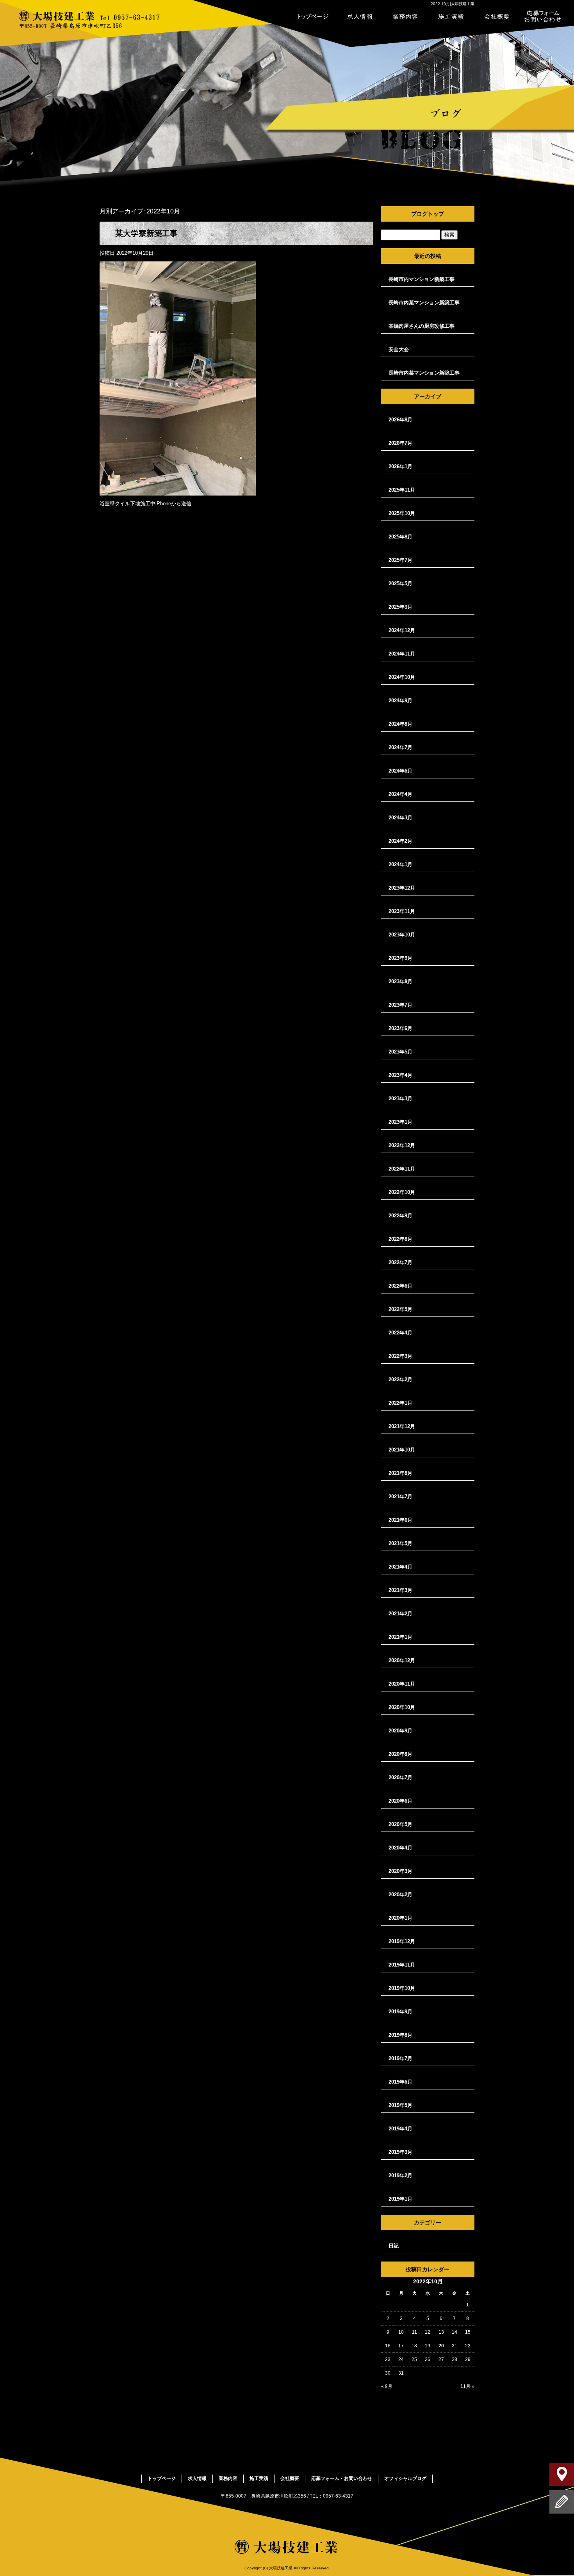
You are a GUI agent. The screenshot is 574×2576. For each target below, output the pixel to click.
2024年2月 (400, 841)
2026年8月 (400, 420)
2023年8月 (400, 982)
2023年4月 (400, 1075)
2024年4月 (400, 794)
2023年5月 (400, 1052)
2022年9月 (400, 1216)
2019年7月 (400, 2058)
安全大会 (399, 349)
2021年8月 (400, 1473)
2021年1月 (400, 1637)
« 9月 (387, 2386)
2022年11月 (402, 1169)
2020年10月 (402, 1707)
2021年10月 (402, 1450)
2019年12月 (402, 1941)
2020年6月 (400, 1801)
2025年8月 (400, 537)
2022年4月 (400, 1333)
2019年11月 (402, 1965)
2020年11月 (402, 1684)
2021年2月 (400, 1614)
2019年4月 (400, 2129)
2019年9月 (400, 2012)
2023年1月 (400, 1122)
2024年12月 (402, 630)
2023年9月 (400, 958)
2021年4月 (400, 1567)
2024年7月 (400, 747)
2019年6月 (400, 2082)
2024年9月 (400, 701)
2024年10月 (402, 677)
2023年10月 (402, 935)
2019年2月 (400, 2175)
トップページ (313, 16)
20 (441, 2346)
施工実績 (451, 16)
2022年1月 (400, 1403)
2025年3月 (400, 607)
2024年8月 (400, 724)
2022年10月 (402, 1192)
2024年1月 (400, 864)
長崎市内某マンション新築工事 (424, 303)
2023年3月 (400, 1099)
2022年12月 (402, 1145)
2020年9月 (400, 1731)
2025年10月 (402, 513)
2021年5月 (400, 1543)
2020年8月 (400, 1754)
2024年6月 (400, 771)
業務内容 (405, 16)
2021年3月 (400, 1590)
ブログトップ (428, 214)
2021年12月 (402, 1426)
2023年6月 (400, 1028)
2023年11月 (402, 911)
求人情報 (359, 16)
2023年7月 (400, 1005)
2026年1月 (400, 466)
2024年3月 (400, 818)
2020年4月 (400, 1848)
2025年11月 (402, 490)
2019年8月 (400, 2035)
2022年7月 (400, 1262)
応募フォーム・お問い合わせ (543, 16)
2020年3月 (400, 1871)
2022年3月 (400, 1356)
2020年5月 (400, 1824)
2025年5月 (400, 584)
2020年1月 (400, 1918)
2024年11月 (402, 654)
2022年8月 (400, 1239)
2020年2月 (400, 1895)
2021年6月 (400, 1520)
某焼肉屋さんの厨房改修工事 (422, 326)
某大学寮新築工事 (146, 233)
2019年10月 (402, 1988)
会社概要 (497, 16)
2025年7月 (400, 560)
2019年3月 (400, 2152)
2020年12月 (402, 1660)
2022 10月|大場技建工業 (453, 4)
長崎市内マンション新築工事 (422, 279)
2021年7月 (400, 1497)
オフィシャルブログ (405, 2478)
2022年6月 (400, 1286)
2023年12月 (402, 888)
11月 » (467, 2386)
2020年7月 (400, 1777)
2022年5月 (400, 1309)
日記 (394, 2246)
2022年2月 (400, 1379)
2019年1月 (400, 2199)
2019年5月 (400, 2105)
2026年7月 (400, 443)
